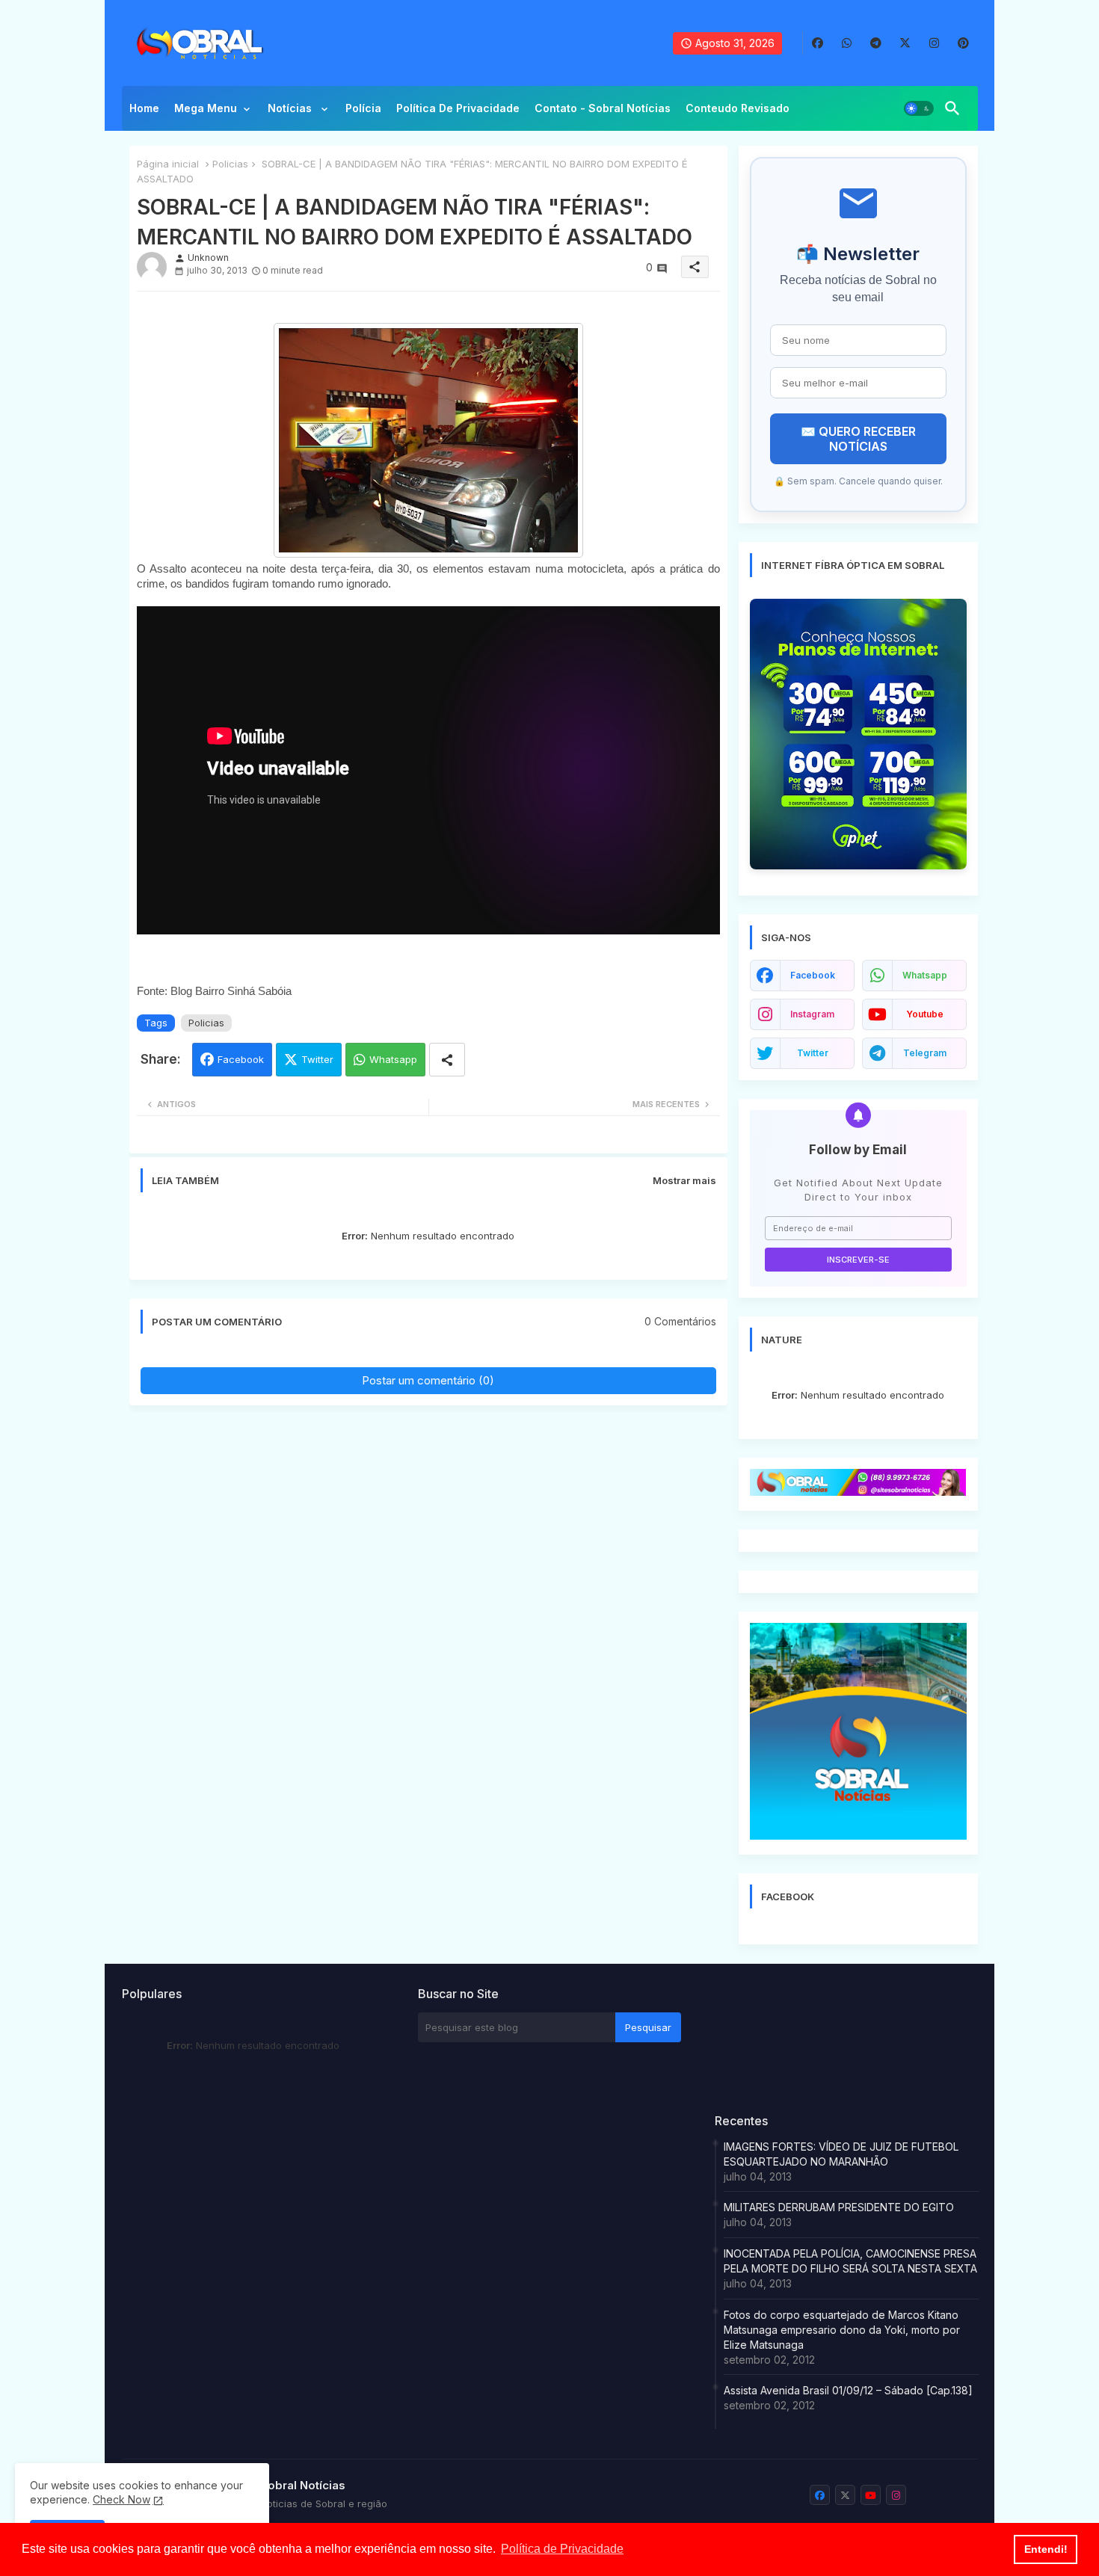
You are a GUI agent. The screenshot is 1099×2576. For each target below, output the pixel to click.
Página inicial (168, 164)
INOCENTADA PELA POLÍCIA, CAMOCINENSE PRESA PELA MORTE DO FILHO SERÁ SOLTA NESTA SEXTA (850, 2261)
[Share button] (447, 1060)
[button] (919, 108)
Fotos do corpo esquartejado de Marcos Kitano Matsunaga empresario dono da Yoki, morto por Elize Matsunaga (842, 2330)
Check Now (121, 2499)
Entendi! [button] (1046, 2549)
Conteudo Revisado (738, 108)
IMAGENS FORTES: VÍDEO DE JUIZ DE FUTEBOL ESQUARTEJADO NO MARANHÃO (841, 2154)
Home (144, 108)
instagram (812, 1014)
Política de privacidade (458, 108)
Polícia (363, 108)
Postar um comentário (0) (428, 1380)
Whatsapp (393, 1059)
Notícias (291, 108)
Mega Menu (206, 108)
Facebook (241, 1059)
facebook (813, 975)
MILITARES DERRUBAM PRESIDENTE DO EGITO (839, 2207)
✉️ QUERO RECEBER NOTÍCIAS (858, 439)
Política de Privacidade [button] (562, 2549)
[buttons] (818, 43)
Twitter (317, 1059)
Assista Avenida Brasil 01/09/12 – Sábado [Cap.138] (848, 2390)
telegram (925, 1053)
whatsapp (925, 975)
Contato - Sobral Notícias (603, 108)
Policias (230, 164)
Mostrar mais (684, 1180)
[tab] (144, 112)
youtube (925, 1014)
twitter (813, 1053)
